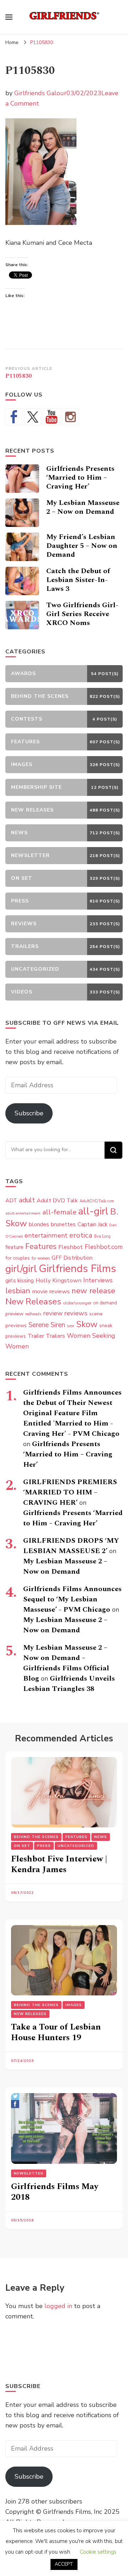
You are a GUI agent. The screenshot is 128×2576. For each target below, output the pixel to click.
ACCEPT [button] (64, 2564)
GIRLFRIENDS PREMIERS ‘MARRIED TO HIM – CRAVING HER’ (70, 1492)
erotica (81, 1235)
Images (74, 2005)
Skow (87, 1324)
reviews (76, 1313)
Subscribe (29, 1113)
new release (93, 1291)
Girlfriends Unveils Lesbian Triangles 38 (69, 1684)
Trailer (36, 1336)
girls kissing (20, 1281)
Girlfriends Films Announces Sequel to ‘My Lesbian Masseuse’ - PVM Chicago (72, 1599)
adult (27, 1200)
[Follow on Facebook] (14, 417)
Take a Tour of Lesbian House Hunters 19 (56, 2032)
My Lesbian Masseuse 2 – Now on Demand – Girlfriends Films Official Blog (66, 1663)
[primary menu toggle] (9, 17)
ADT (11, 1200)
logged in (58, 2306)
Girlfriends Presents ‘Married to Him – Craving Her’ (80, 478)
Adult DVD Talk (57, 1201)
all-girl (93, 1211)
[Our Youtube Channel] (52, 417)
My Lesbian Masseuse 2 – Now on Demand (83, 507)
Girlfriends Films (77, 1268)
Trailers (55, 1336)
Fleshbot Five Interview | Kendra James (59, 1864)
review (53, 1313)
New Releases (33, 1302)
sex (71, 1325)
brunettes (63, 1224)
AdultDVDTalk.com (97, 1201)
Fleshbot (71, 1247)
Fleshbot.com (104, 1247)
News (101, 1837)
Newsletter (29, 2173)
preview (14, 1314)
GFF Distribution (72, 1258)
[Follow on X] (33, 417)
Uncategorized (76, 1846)
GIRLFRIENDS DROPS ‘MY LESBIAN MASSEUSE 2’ (71, 1546)
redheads (33, 1314)
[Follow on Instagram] (70, 417)
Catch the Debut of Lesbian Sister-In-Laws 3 (78, 580)
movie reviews (51, 1291)
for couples (18, 1258)
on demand (105, 1303)
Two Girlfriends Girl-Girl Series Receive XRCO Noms (82, 614)
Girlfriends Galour (40, 93)
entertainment (46, 1235)
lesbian (18, 1291)
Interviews (98, 1280)
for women (41, 1258)
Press (44, 1846)
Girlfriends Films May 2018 (55, 2192)
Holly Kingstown (58, 1280)
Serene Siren (47, 1325)
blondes (39, 1224)
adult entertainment (23, 1213)
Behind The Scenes (36, 1837)
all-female (59, 1212)
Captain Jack (92, 1224)
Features (41, 1246)
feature (14, 1247)
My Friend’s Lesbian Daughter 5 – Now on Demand (82, 546)
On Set (22, 1846)
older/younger (77, 1303)
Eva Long (102, 1236)
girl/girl (21, 1269)
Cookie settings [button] (98, 2552)
